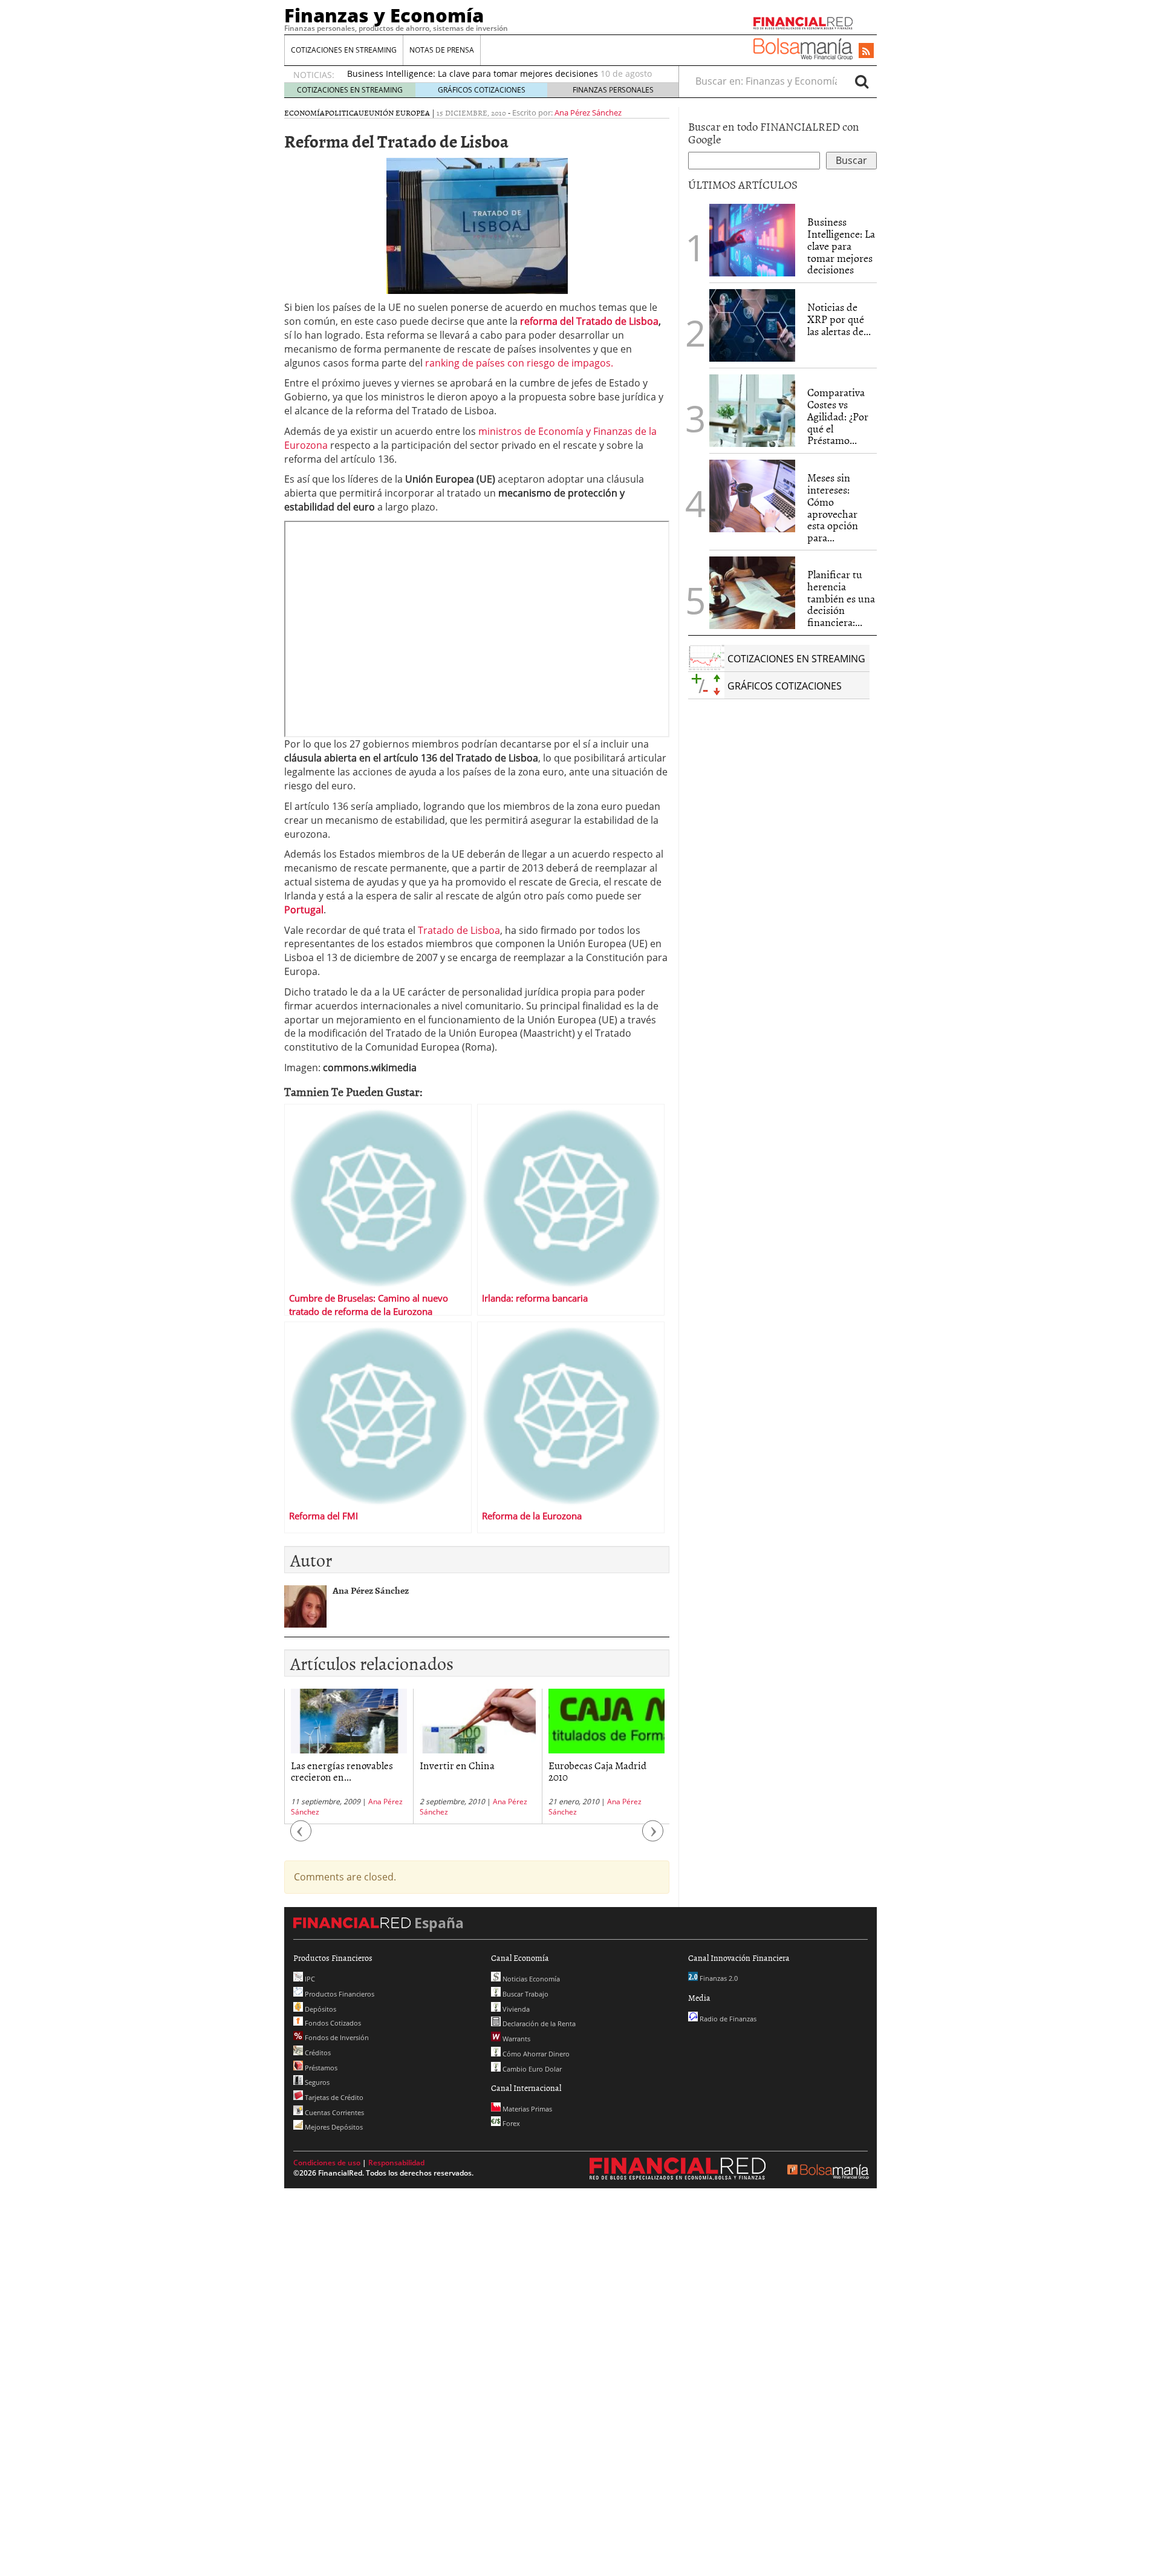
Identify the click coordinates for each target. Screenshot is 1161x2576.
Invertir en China (328, 1765)
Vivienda (515, 2009)
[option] (349, 1756)
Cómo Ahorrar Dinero (535, 2054)
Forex (510, 2123)
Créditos (317, 2053)
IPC (309, 1979)
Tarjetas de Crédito (333, 2097)
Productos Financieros (339, 1994)
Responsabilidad (396, 2163)
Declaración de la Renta (538, 2023)
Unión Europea (399, 112)
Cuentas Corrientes (333, 2112)
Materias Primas (526, 2109)
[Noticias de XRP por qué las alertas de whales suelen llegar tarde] (752, 325)
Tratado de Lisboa (459, 930)
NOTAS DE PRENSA (442, 50)
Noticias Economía (530, 1979)
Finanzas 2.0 (718, 1978)
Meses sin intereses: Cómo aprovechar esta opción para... (833, 507)
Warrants (515, 2039)
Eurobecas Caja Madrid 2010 (469, 1771)
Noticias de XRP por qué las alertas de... (839, 319)
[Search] (862, 81)
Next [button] (653, 1837)
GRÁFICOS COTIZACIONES (482, 90)
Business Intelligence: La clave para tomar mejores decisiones (841, 246)
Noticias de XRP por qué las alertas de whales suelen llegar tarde (479, 75)
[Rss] (866, 51)
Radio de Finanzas (727, 2019)
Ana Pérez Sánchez (588, 112)
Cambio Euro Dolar (531, 2069)
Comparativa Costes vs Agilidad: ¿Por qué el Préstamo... (838, 416)
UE (364, 112)
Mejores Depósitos (333, 2127)
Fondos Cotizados (332, 2023)
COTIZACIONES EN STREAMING (344, 50)
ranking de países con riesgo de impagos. (518, 363)
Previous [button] (301, 1837)
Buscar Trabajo (525, 1994)
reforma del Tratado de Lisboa (589, 321)
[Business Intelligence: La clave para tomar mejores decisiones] (752, 240)
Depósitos (320, 2009)
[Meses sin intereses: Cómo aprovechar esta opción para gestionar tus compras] (752, 496)
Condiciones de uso (327, 2163)
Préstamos (320, 2068)
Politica (342, 112)
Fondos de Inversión (336, 2037)
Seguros (316, 2082)
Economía (304, 112)
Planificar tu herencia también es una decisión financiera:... (841, 598)
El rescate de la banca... (597, 1765)
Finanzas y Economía (384, 15)
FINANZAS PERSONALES (613, 90)
